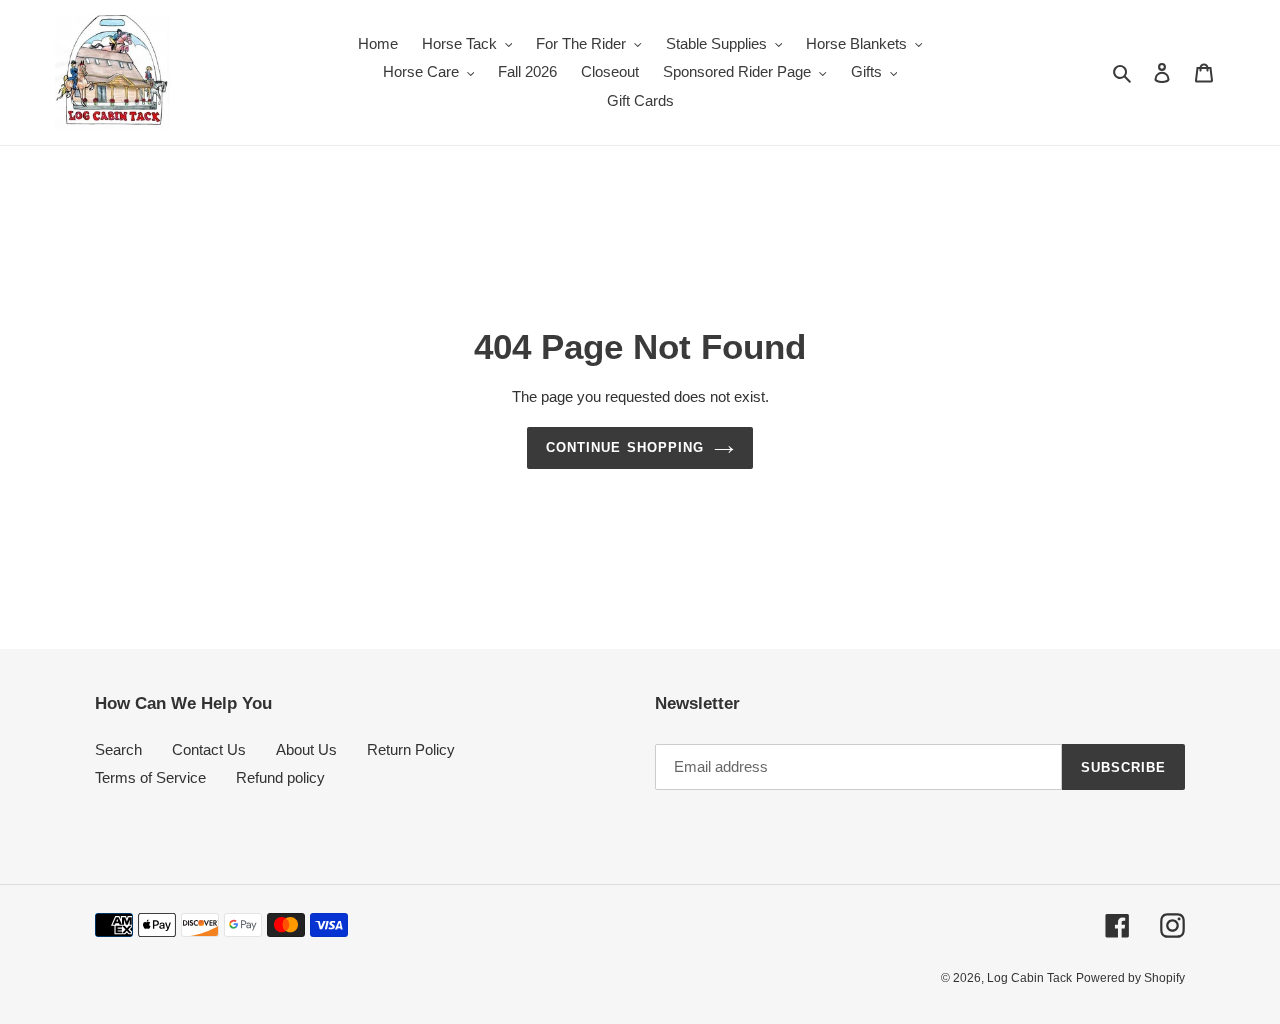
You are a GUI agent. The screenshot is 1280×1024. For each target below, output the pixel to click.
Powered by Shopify (1130, 978)
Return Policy (411, 749)
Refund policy (280, 777)
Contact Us (209, 749)
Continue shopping (625, 447)
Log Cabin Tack (1029, 978)
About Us (306, 749)
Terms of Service (150, 777)
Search (118, 749)
